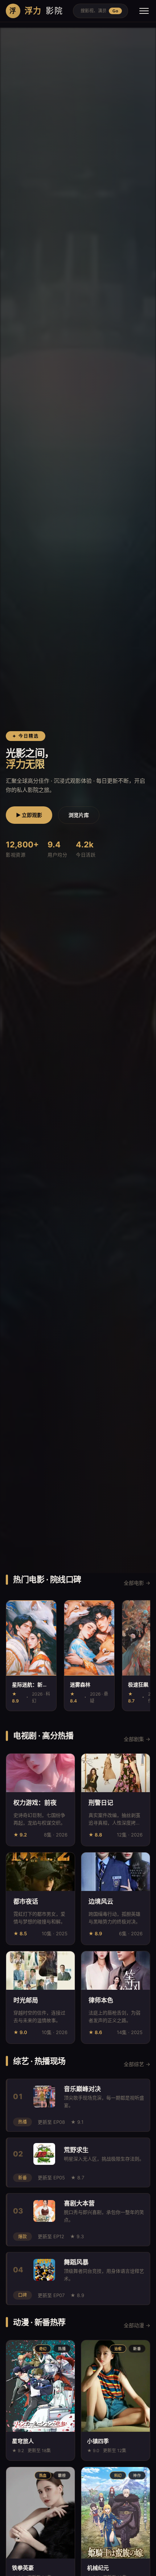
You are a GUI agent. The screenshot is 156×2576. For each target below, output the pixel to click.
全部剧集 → (137, 1739)
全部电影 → (137, 1583)
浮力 (36, 11)
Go (115, 11)
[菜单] (144, 11)
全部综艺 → (137, 2064)
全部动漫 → (137, 2325)
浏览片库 (79, 815)
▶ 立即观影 (29, 815)
